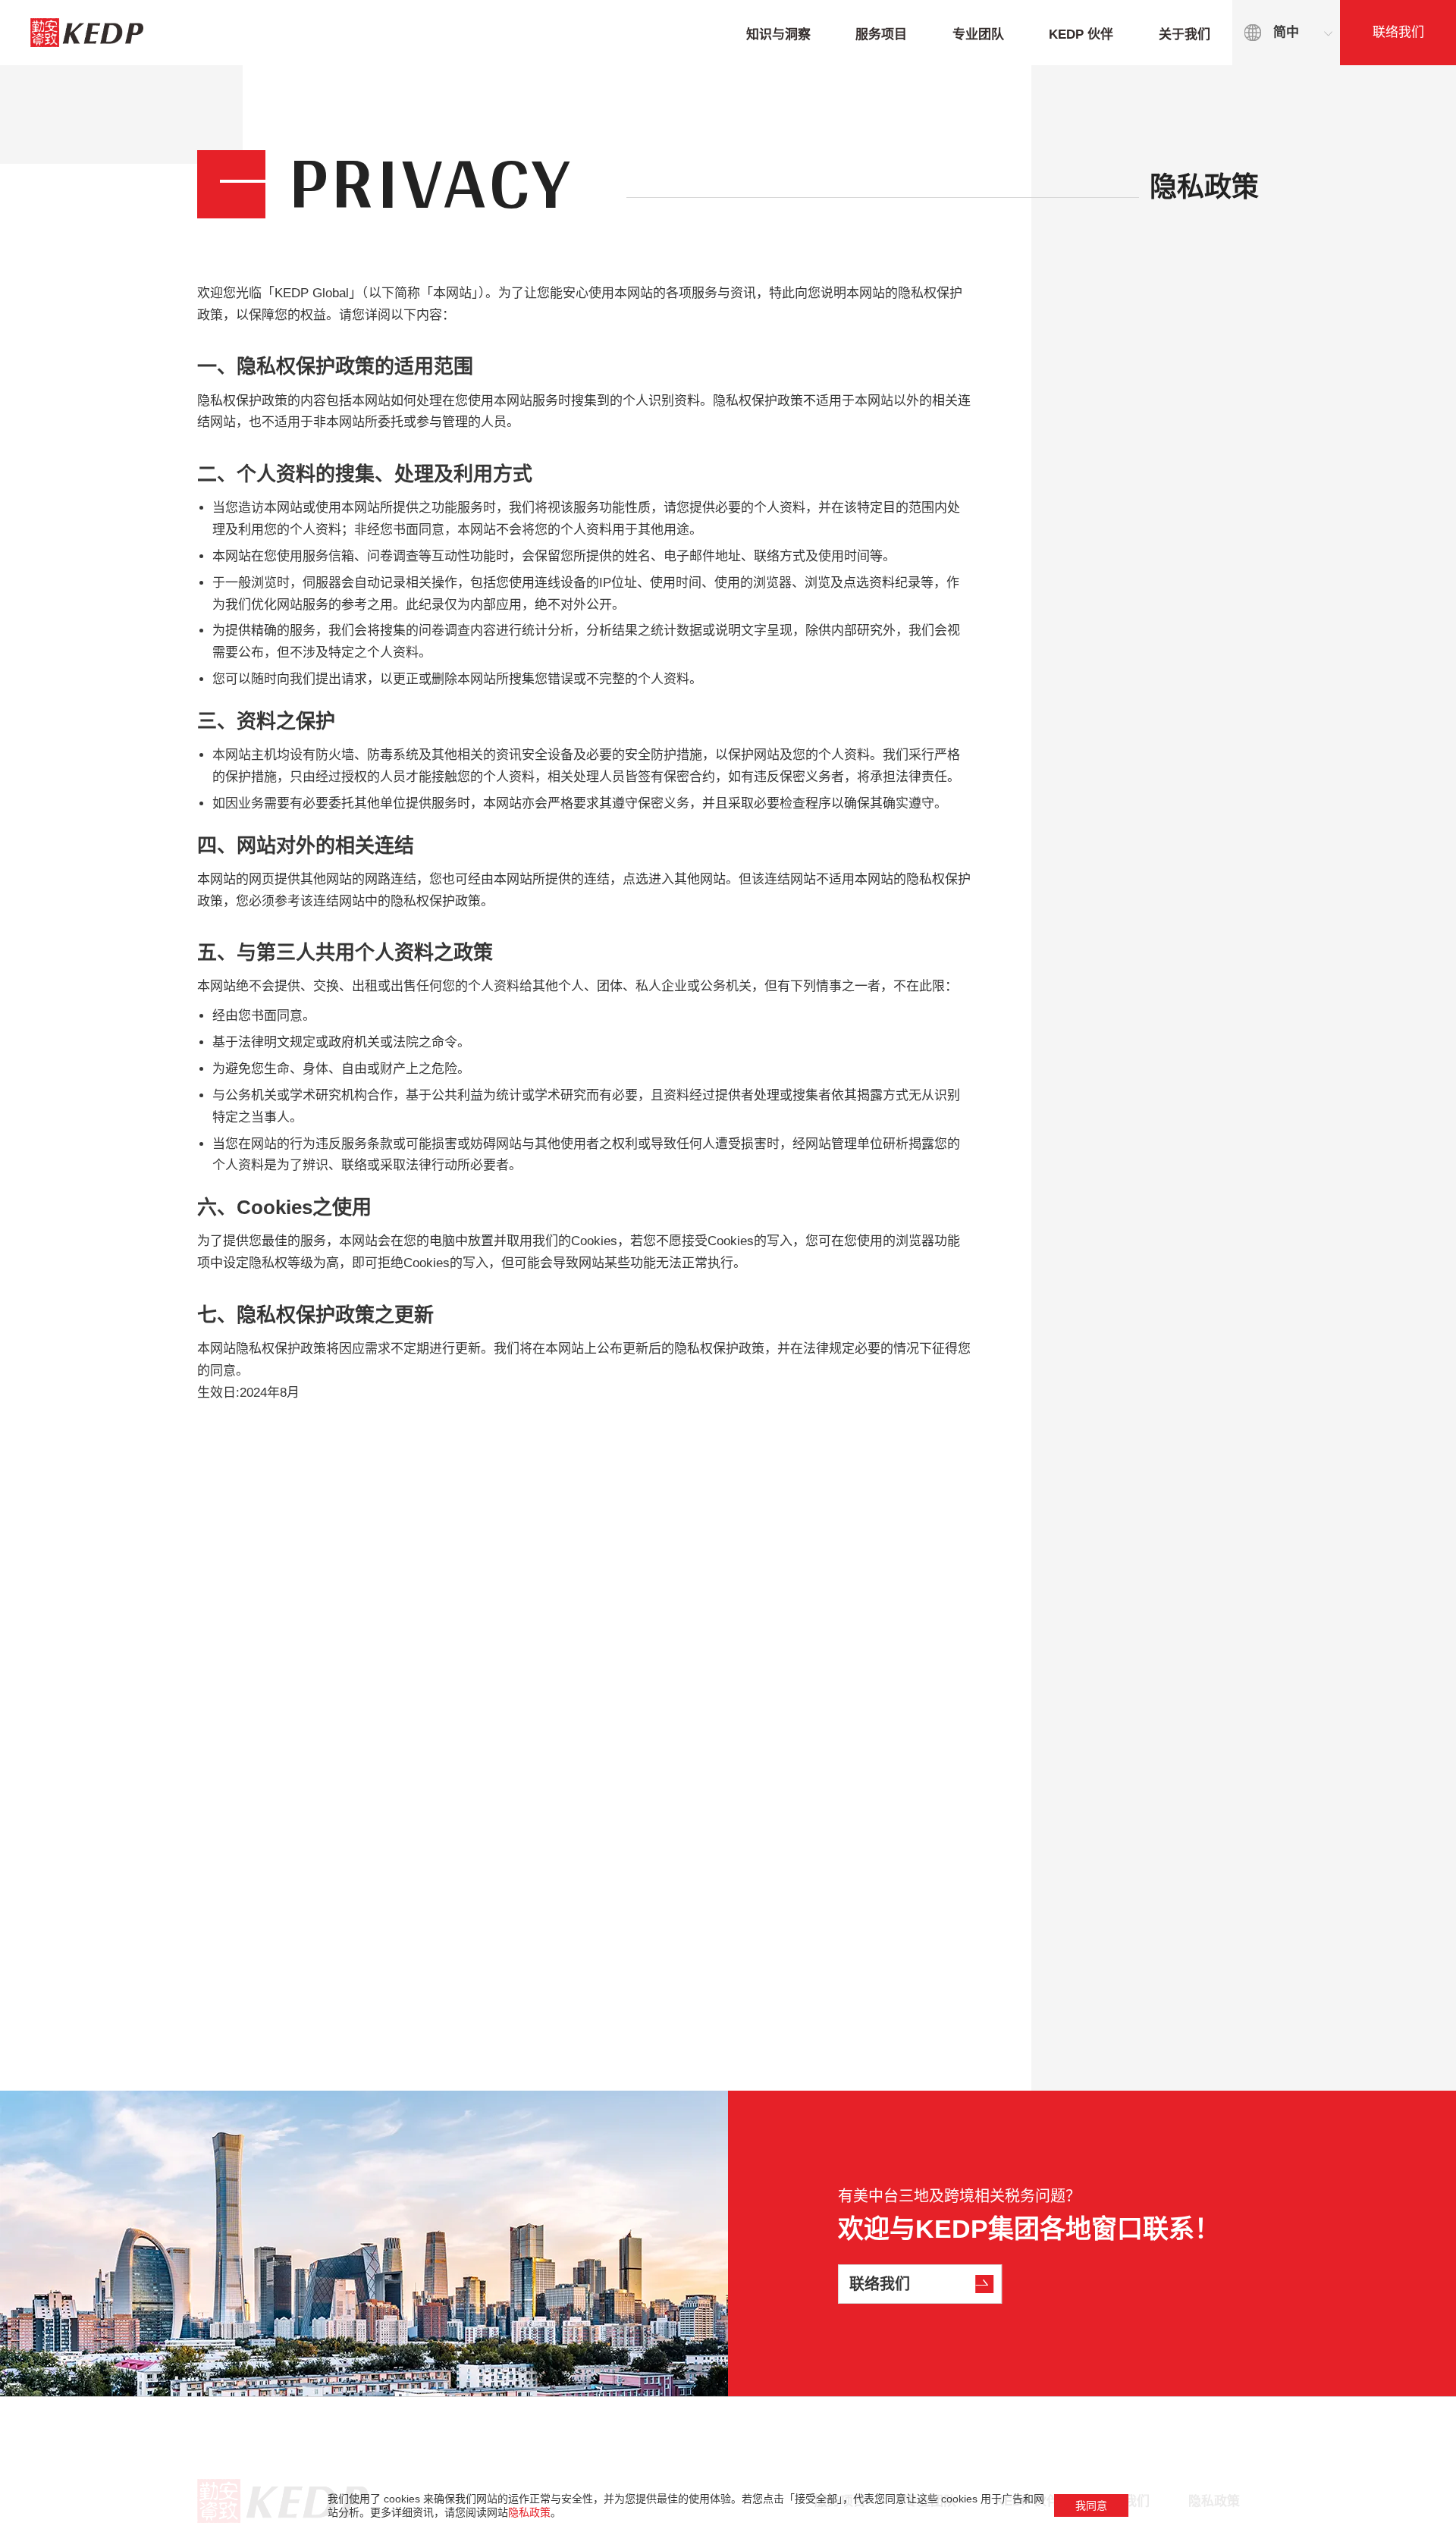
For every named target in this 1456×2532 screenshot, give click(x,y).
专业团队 (978, 35)
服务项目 (881, 35)
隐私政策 (529, 2512)
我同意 (1091, 2505)
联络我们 (1398, 32)
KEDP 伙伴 (1081, 35)
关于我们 (1185, 35)
